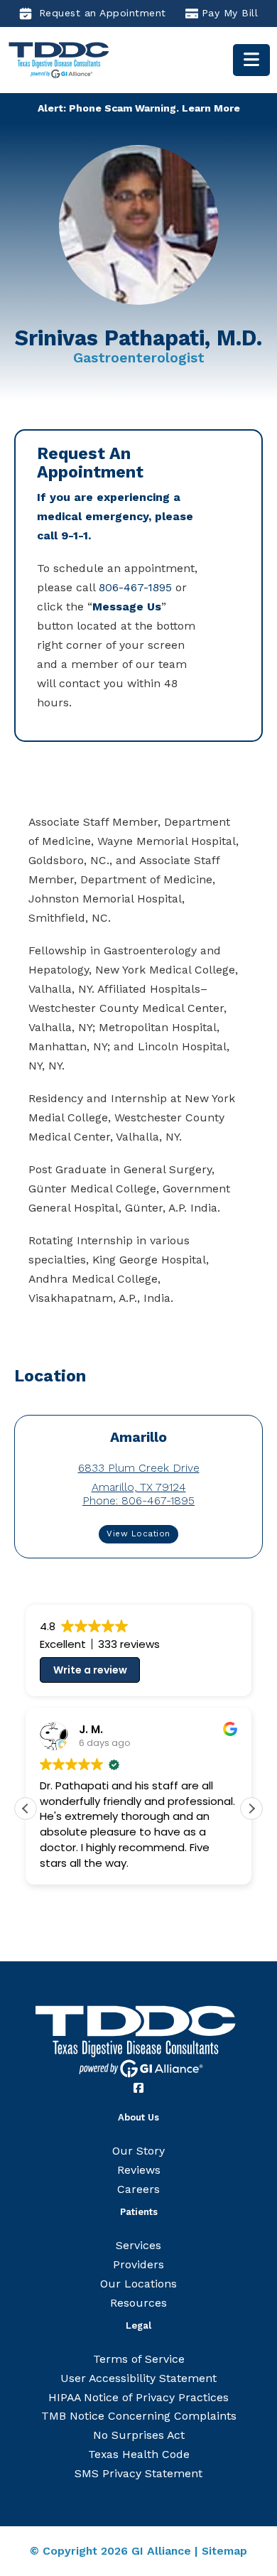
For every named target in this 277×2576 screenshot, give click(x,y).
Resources (138, 2303)
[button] (251, 1809)
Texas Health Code (139, 2454)
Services (138, 2245)
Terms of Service (139, 2359)
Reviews (139, 2170)
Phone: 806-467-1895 (138, 1500)
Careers (138, 2189)
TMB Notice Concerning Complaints (139, 2416)
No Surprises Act (139, 2435)
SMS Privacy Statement (138, 2473)
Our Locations (138, 2284)
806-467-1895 (135, 587)
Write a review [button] (90, 1670)
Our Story (138, 2151)
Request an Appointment (103, 13)
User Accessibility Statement (138, 2378)
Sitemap (224, 2551)
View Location (138, 1534)
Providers (138, 2264)
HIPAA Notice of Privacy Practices (138, 2397)
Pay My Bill (230, 13)
